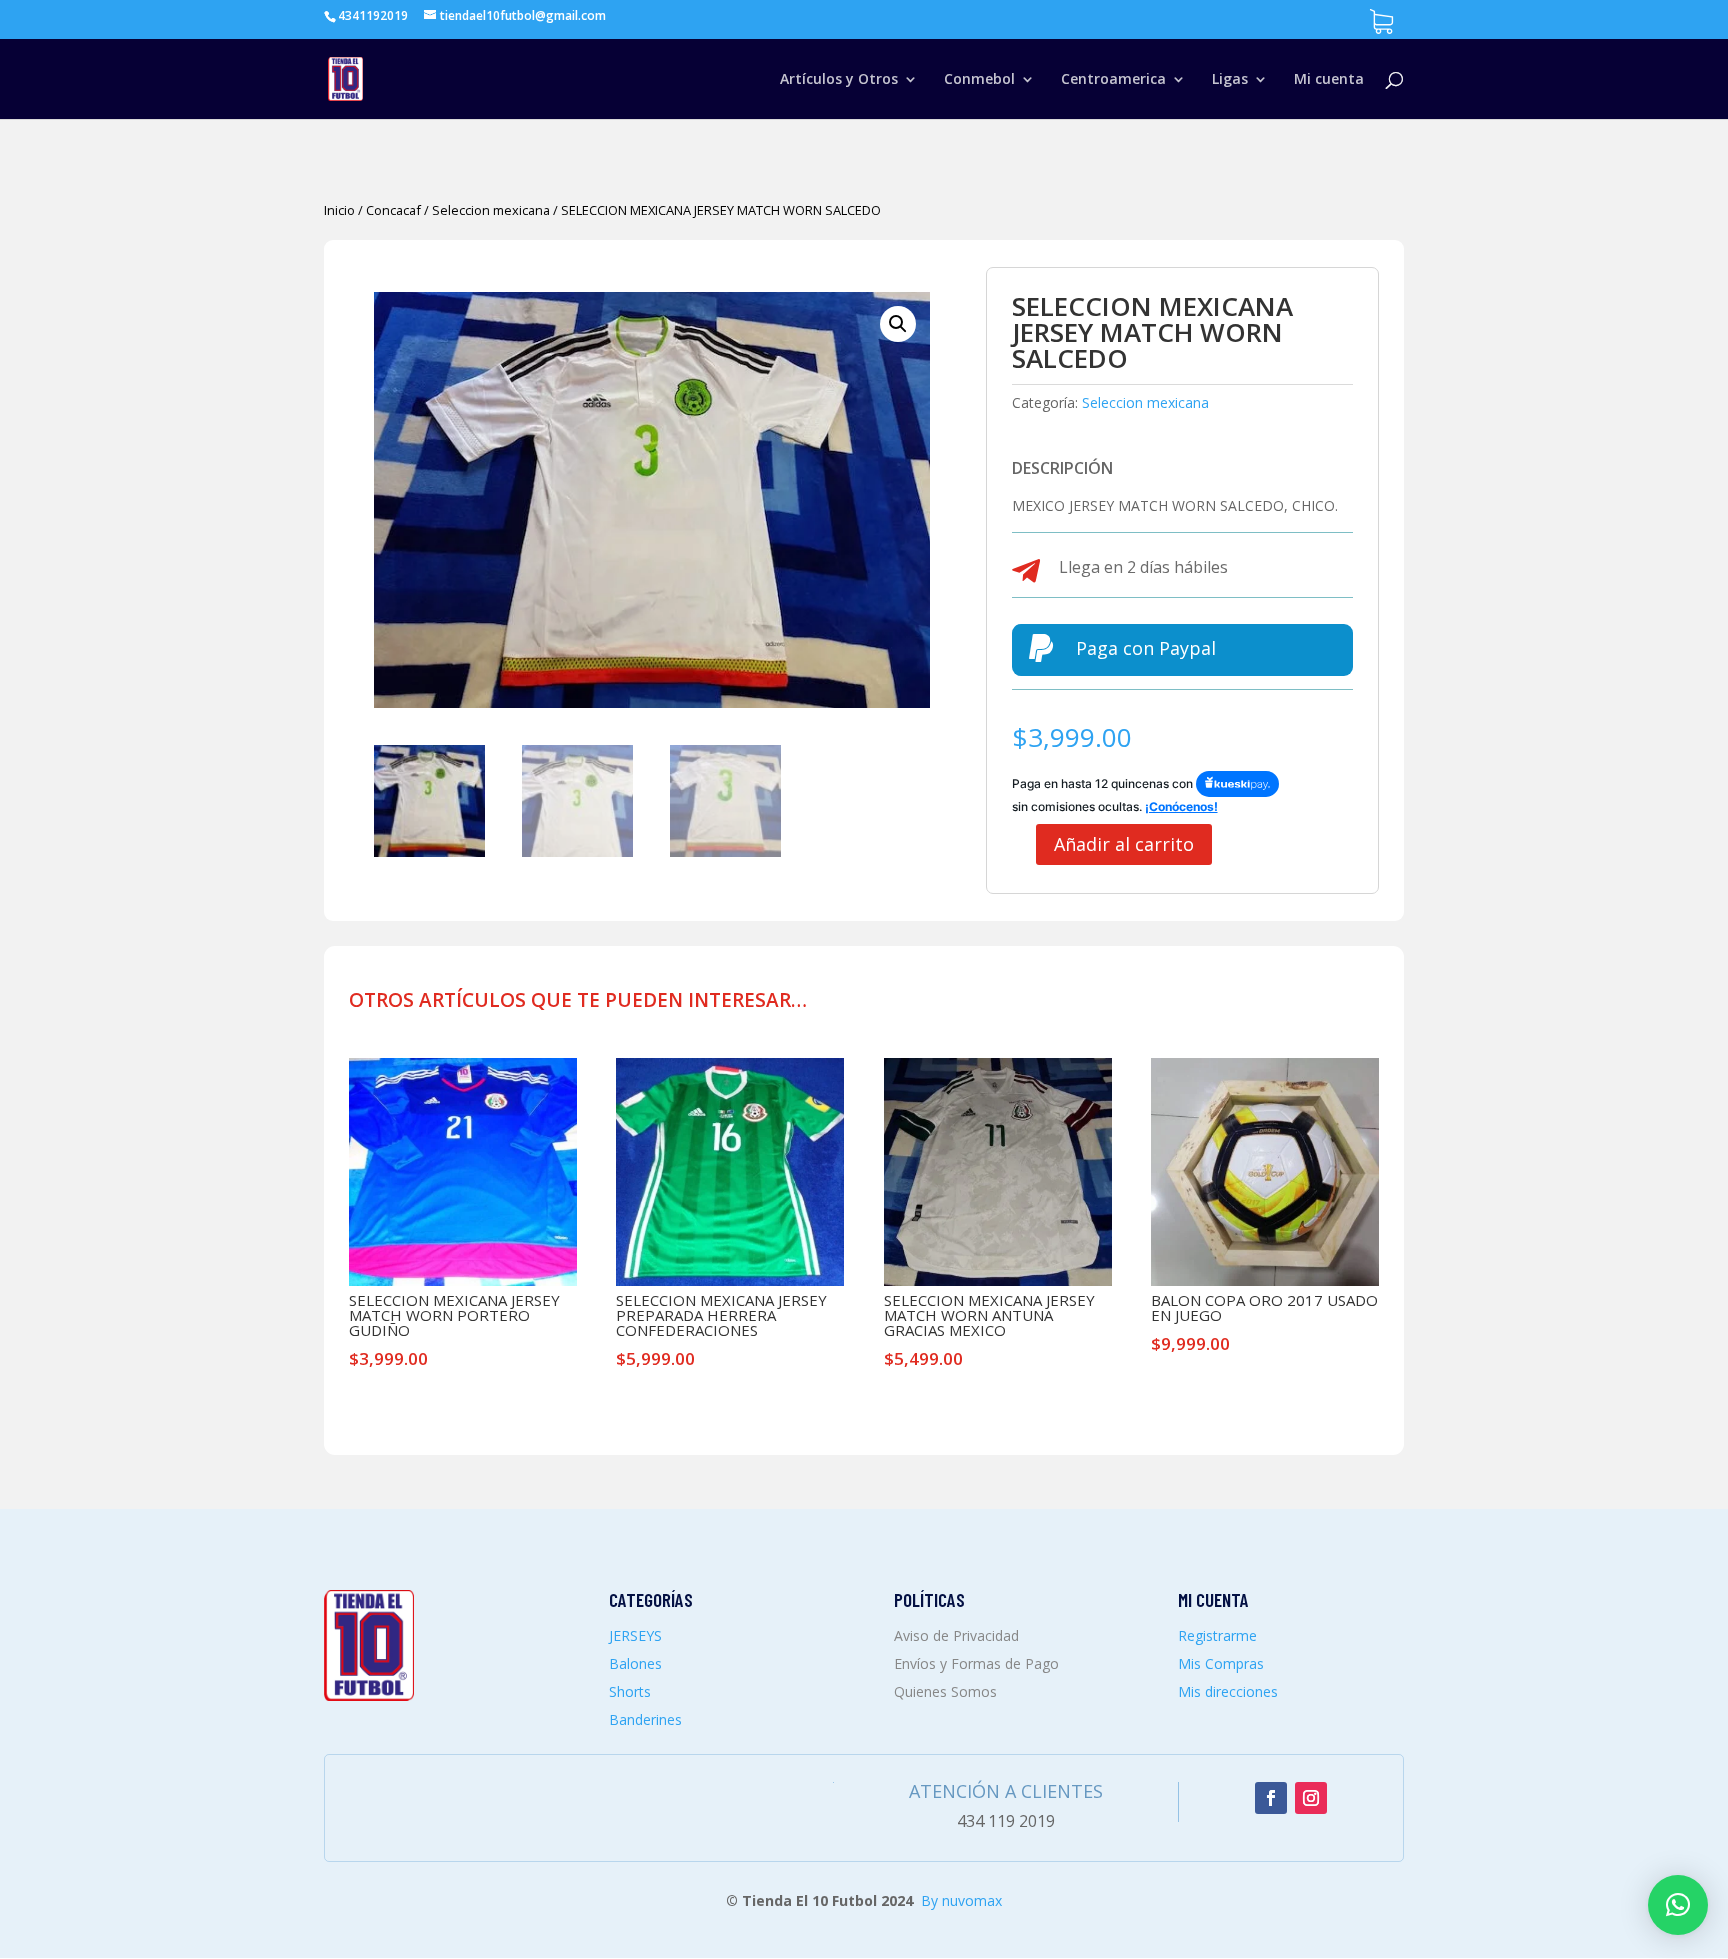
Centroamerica (1113, 80)
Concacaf (393, 210)
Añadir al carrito (1124, 844)
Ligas (1230, 80)
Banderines (645, 1719)
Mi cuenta (1329, 80)
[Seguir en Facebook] (1271, 1798)
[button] (898, 324)
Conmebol (979, 80)
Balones (635, 1663)
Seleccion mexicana (491, 210)
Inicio (339, 210)
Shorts (630, 1691)
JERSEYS (635, 1635)
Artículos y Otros (839, 80)
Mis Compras (1221, 1663)
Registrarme (1217, 1635)
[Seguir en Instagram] (1311, 1798)
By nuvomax (961, 1900)
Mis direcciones (1228, 1691)
